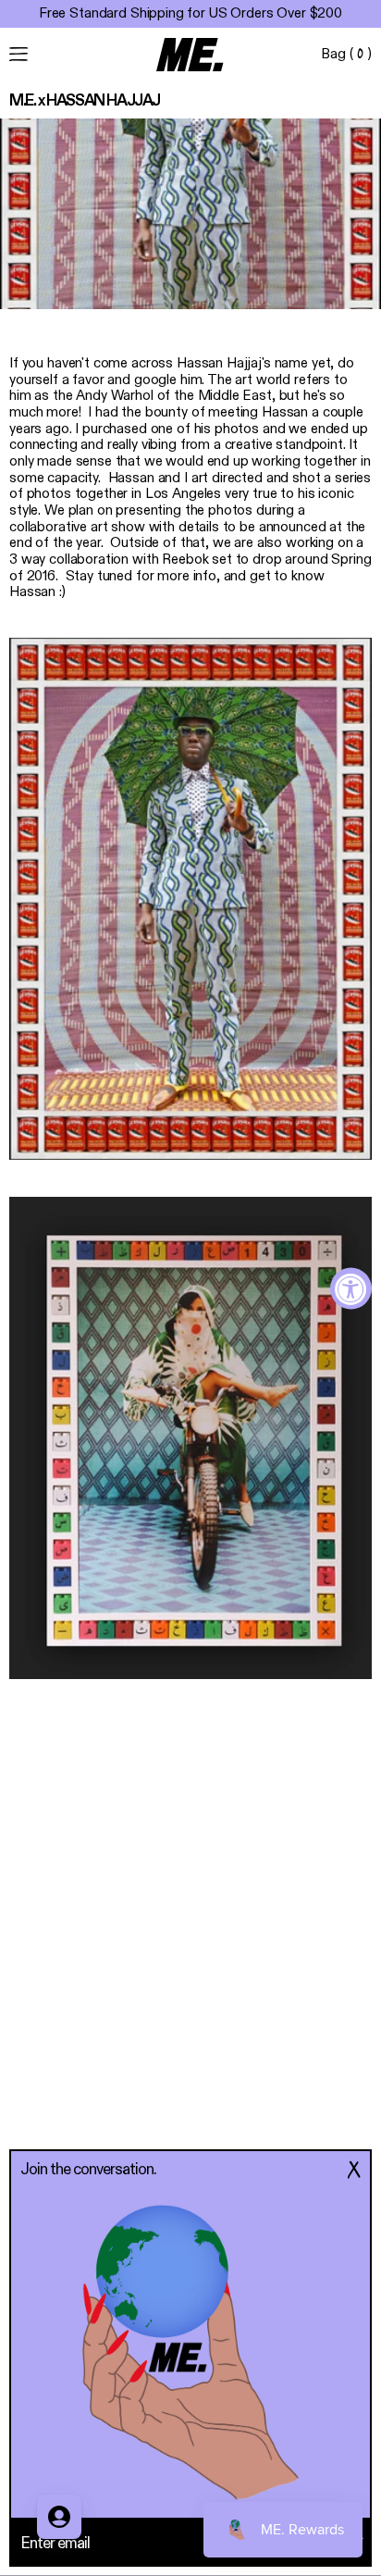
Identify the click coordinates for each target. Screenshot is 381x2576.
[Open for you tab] (59, 2517)
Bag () (346, 55)
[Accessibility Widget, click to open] (351, 1288)
